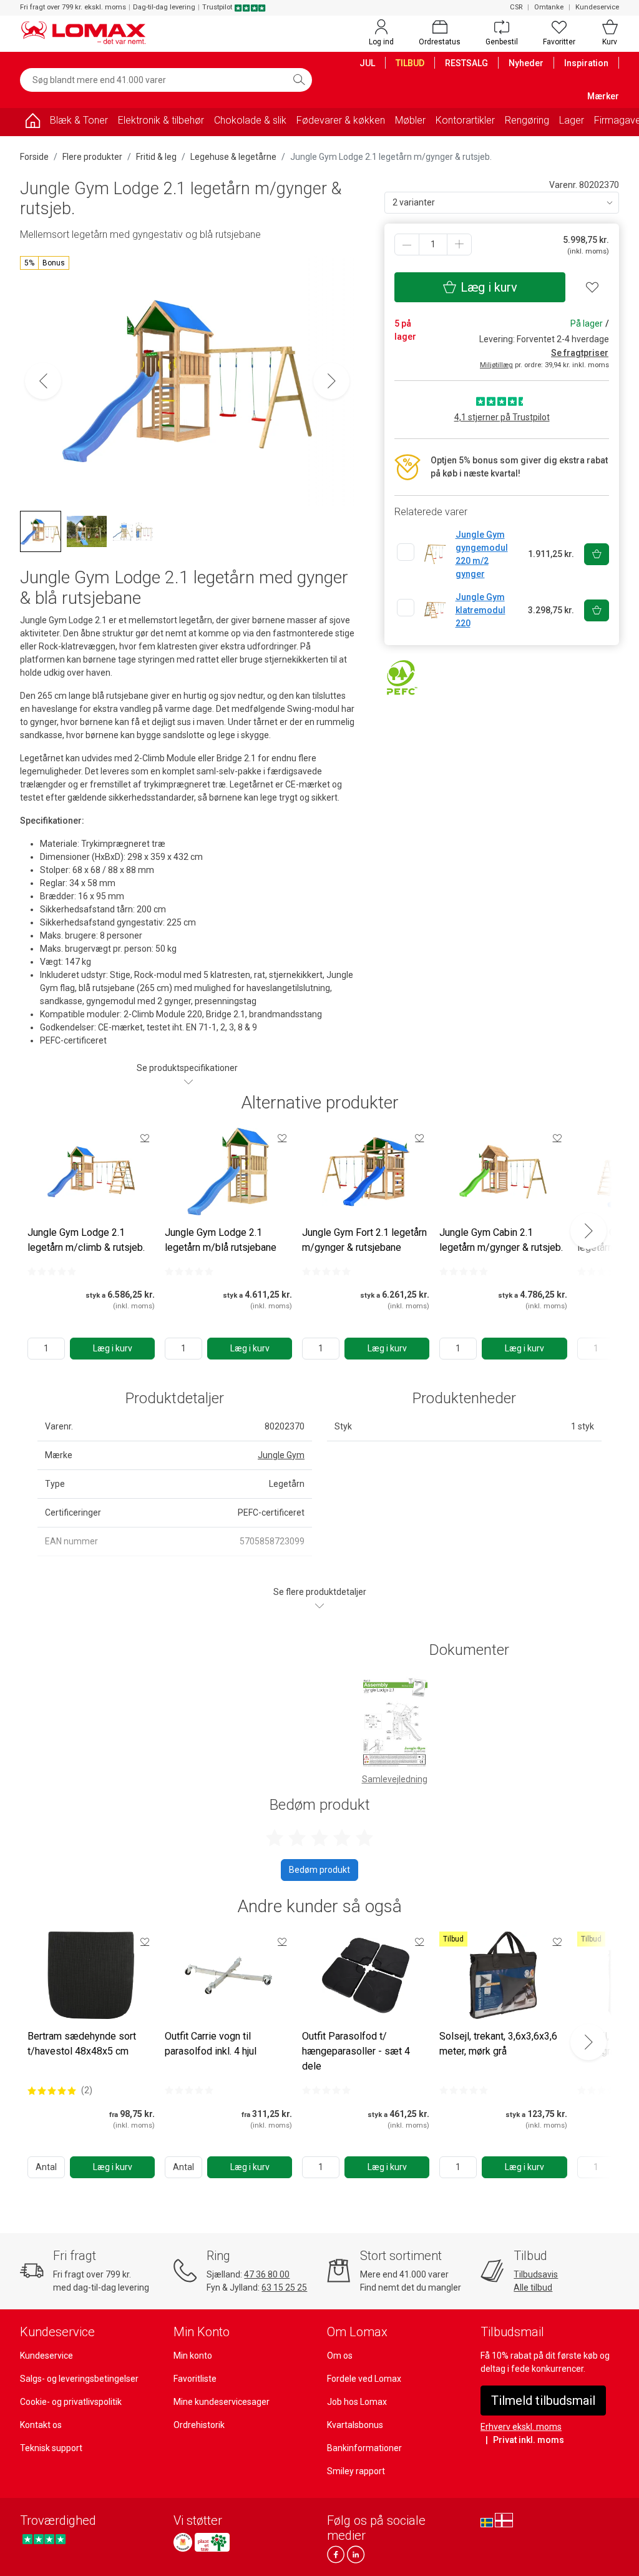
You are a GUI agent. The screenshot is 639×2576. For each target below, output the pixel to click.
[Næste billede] (331, 381)
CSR (516, 7)
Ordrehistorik (199, 2425)
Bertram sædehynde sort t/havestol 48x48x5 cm (82, 2044)
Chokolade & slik (250, 120)
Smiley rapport (356, 2471)
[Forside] (32, 123)
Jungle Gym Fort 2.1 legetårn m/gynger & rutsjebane (364, 1240)
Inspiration (586, 63)
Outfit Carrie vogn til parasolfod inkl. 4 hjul (211, 2044)
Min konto (193, 2356)
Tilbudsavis (536, 2274)
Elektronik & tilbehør (161, 120)
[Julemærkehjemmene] (183, 2542)
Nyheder (526, 63)
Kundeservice (597, 7)
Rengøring (527, 120)
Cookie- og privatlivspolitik (71, 2402)
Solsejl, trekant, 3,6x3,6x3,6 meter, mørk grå (498, 2044)
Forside (34, 157)
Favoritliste (195, 2379)
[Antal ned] (407, 244)
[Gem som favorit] (145, 1138)
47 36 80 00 (267, 2274)
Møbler (410, 120)
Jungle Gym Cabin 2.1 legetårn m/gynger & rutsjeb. (501, 1240)
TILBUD (410, 63)
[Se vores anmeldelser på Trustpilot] (44, 2539)
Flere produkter (92, 157)
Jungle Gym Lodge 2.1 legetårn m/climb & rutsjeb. (86, 1240)
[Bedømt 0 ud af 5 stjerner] (52, 1271)
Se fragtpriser (580, 353)
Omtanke (549, 7)
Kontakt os (41, 2425)
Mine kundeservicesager (222, 2402)
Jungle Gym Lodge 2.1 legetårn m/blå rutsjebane (221, 1240)
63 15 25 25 (284, 2287)
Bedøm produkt (319, 1870)
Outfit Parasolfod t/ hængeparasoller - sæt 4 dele (356, 2051)
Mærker (603, 96)
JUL (367, 63)
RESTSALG (466, 63)
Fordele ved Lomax (364, 2379)
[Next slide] (588, 1231)
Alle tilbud (533, 2287)
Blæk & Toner (79, 120)
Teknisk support (51, 2448)
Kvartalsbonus (355, 2425)
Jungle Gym (281, 1455)
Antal (46, 2167)
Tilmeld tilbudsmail (543, 2401)
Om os (340, 2356)
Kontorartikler (465, 120)
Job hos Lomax (357, 2402)
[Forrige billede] (43, 381)
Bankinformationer (364, 2448)
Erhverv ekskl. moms (521, 2427)
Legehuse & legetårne (233, 157)
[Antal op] (459, 244)
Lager (572, 120)
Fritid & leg (156, 157)
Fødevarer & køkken (341, 120)
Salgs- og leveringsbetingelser (79, 2379)
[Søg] (299, 80)
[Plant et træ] (212, 2542)
